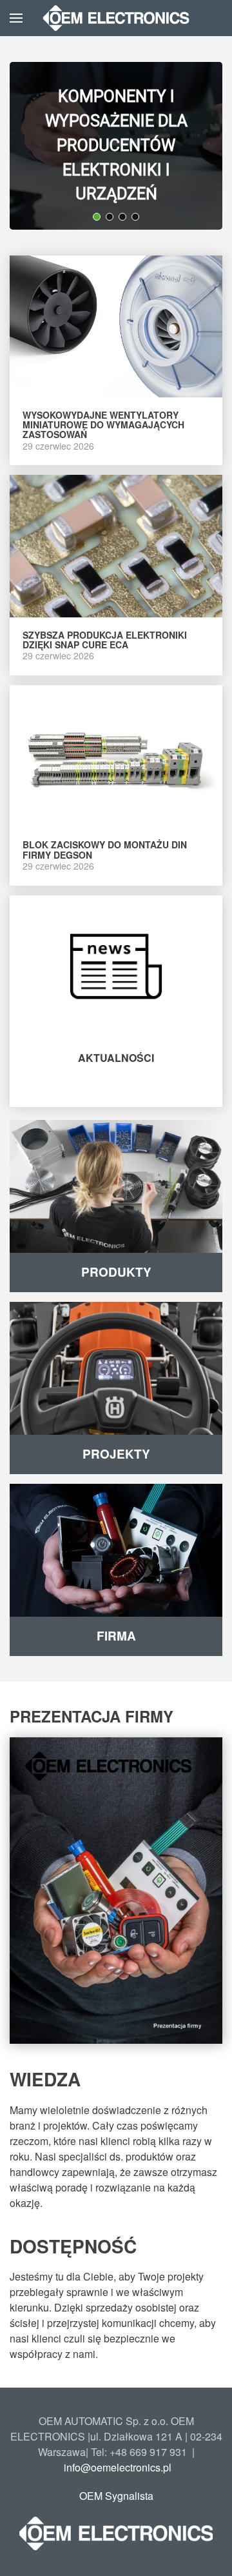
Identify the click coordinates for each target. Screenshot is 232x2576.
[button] (16, 18)
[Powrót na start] (116, 18)
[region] (116, 146)
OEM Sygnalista (116, 2496)
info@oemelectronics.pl (118, 2467)
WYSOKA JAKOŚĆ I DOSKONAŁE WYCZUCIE (115, 128)
